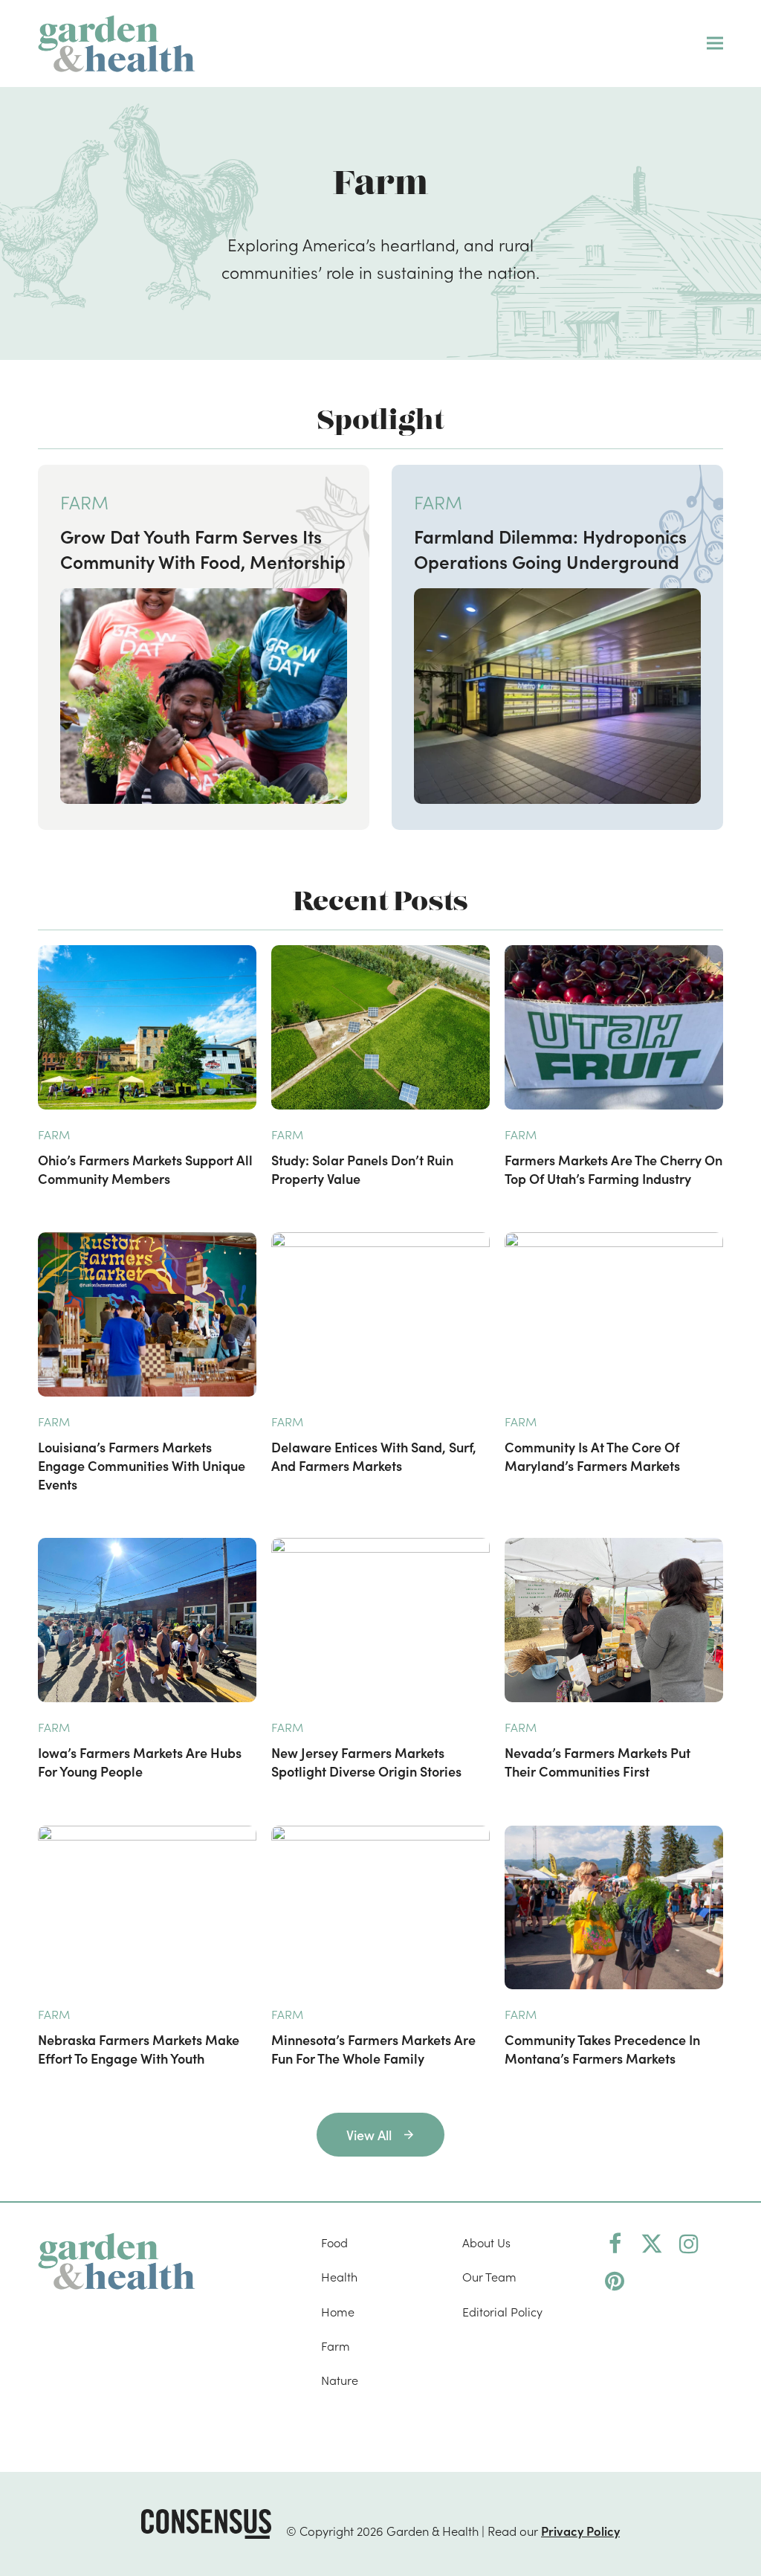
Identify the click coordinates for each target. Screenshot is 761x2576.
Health (339, 2277)
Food (334, 2242)
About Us (486, 2242)
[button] (715, 44)
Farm (336, 2345)
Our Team (489, 2277)
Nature (340, 2380)
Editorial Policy (502, 2311)
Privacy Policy (580, 2530)
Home (338, 2311)
